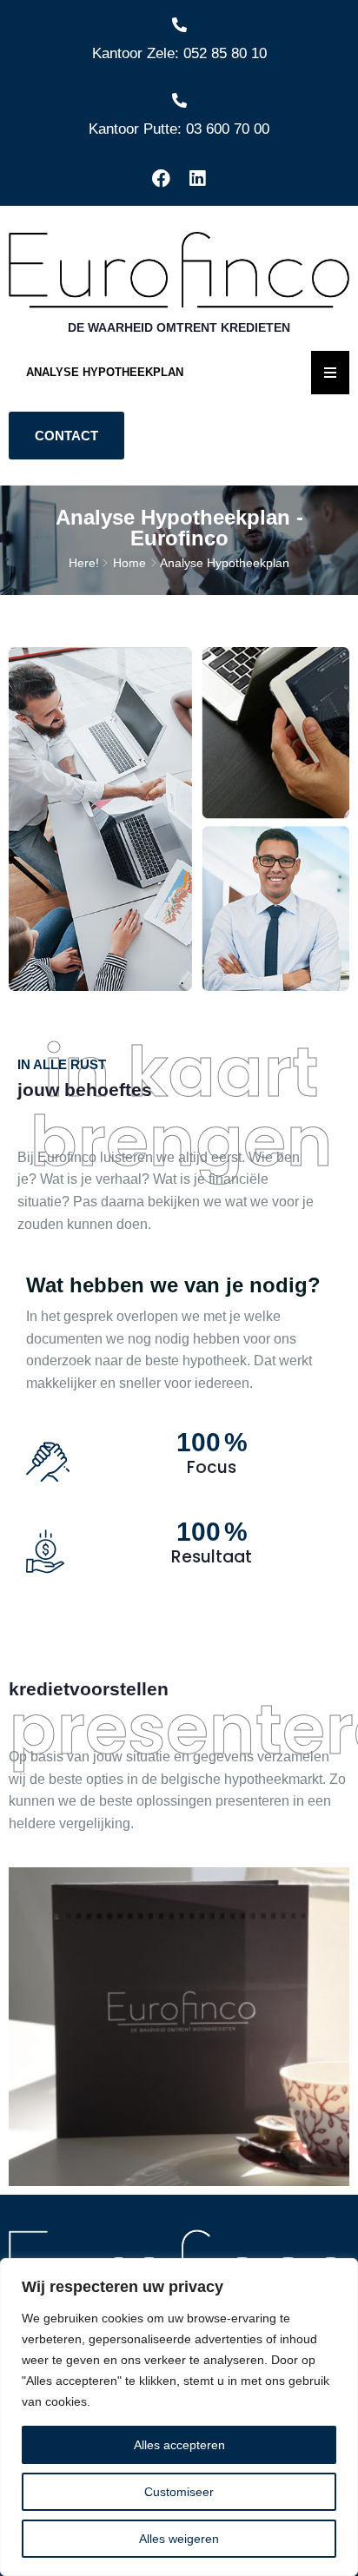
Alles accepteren (179, 2445)
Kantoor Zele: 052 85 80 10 (179, 53)
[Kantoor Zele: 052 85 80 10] (179, 25)
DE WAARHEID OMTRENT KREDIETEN (179, 327)
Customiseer (179, 2492)
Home (129, 563)
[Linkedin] (197, 179)
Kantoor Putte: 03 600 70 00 (179, 129)
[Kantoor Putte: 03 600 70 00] (179, 100)
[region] (179, 2417)
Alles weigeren (179, 2539)
